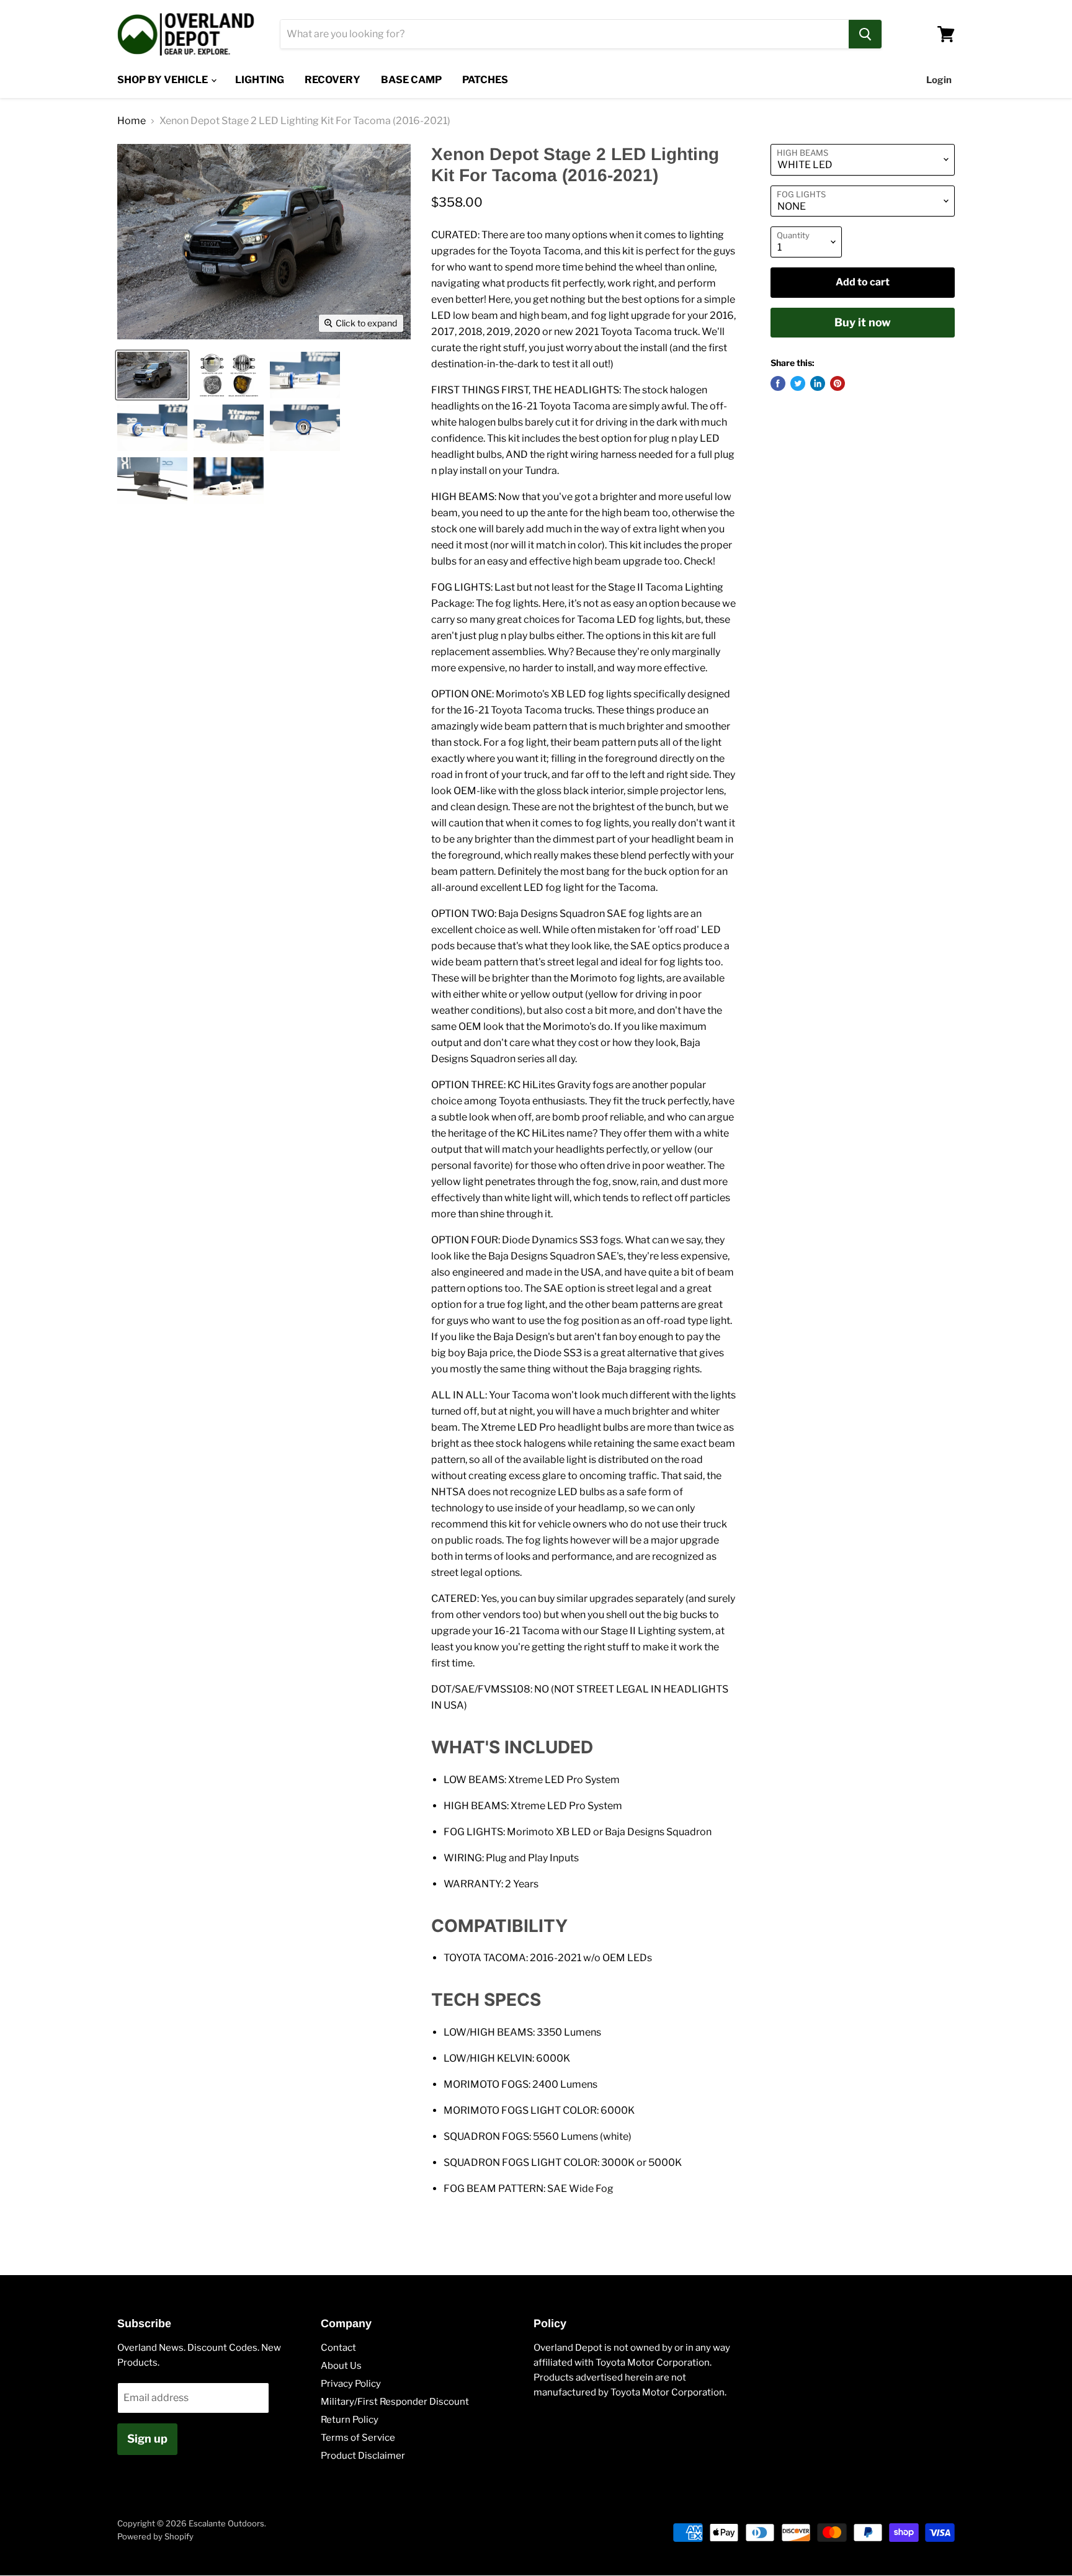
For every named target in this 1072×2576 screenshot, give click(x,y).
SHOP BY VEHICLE (163, 80)
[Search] (865, 34)
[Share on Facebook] (778, 383)
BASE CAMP (411, 80)
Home (132, 121)
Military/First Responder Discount (395, 2402)
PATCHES (485, 80)
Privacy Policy (351, 2384)
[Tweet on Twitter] (798, 383)
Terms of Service (358, 2438)
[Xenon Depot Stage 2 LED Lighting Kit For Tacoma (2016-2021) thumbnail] (152, 375)
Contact (338, 2348)
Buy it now (863, 322)
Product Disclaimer (363, 2456)
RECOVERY (333, 80)
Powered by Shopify (155, 2536)
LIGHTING (260, 80)
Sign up (147, 2439)
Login (939, 80)
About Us (341, 2366)
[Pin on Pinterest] (837, 383)
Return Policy (350, 2420)
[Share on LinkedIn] (818, 383)
